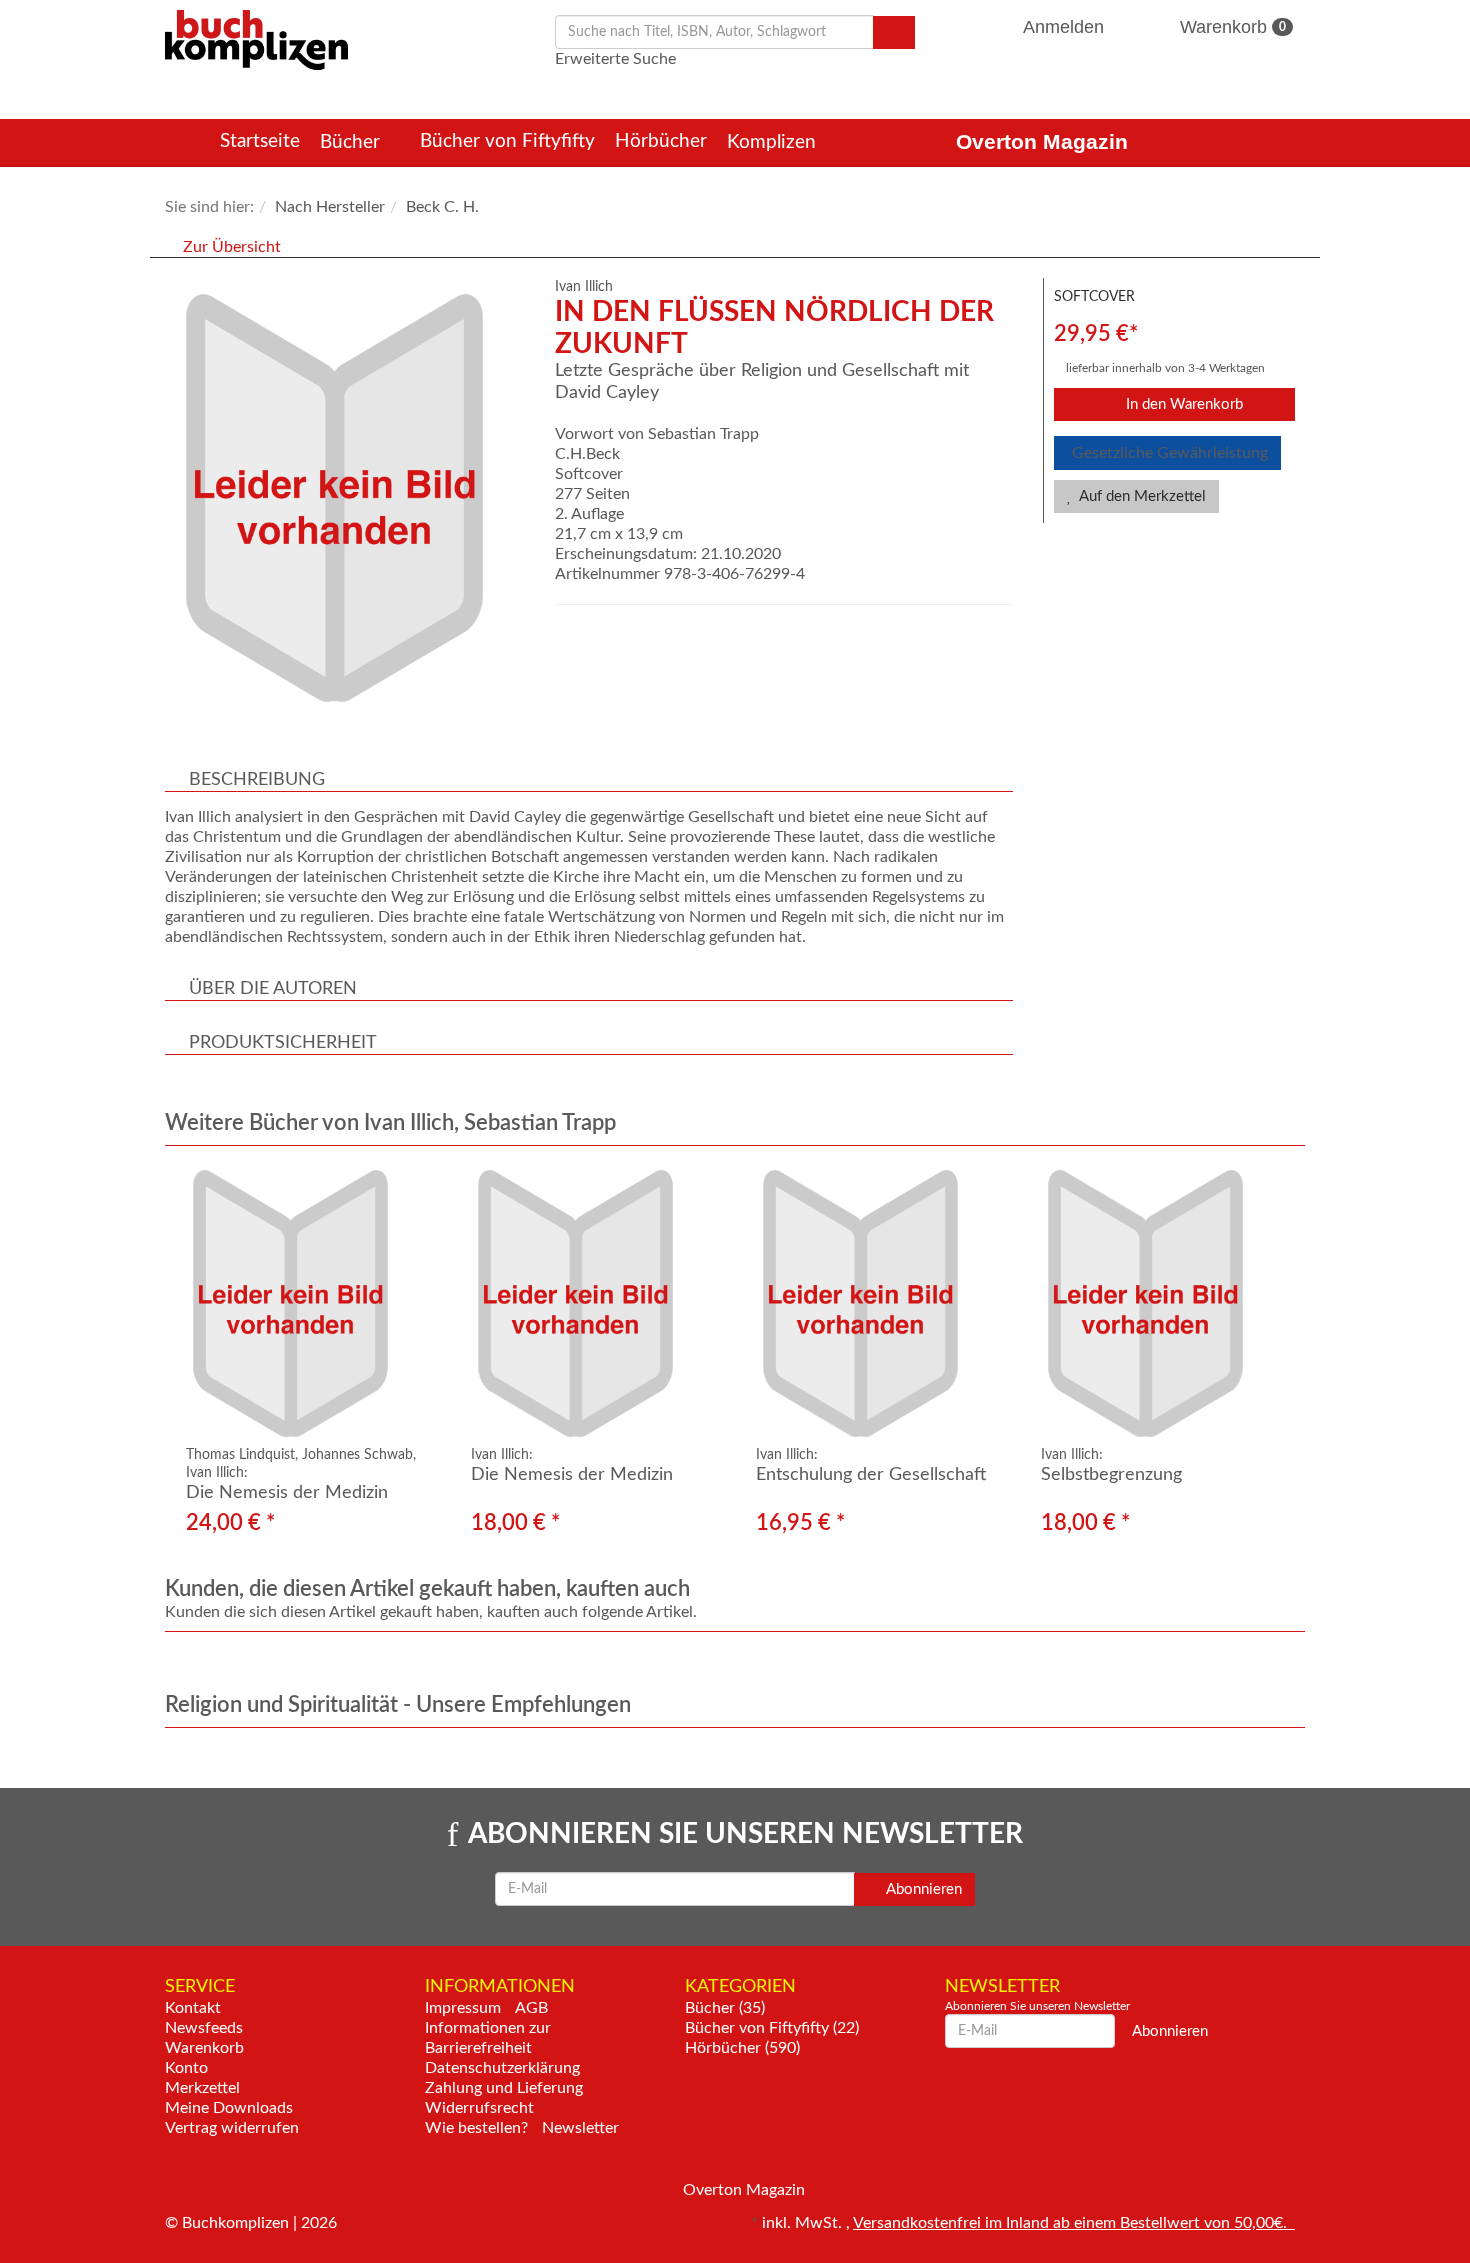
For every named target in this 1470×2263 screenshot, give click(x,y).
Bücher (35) (725, 2008)
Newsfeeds (204, 2028)
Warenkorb (1230, 27)
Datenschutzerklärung (502, 2068)
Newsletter (580, 2128)
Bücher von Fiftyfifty (507, 141)
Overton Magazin (1042, 141)
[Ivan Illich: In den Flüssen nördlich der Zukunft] (350, 498)
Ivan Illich (584, 287)
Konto (186, 2068)
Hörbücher (661, 141)
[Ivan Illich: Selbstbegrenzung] (1162, 1303)
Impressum (463, 2008)
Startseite (260, 141)
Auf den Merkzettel (1141, 496)
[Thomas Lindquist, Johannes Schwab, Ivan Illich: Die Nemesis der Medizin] (307, 1303)
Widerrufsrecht (479, 2108)
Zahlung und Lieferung (504, 2088)
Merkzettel (202, 2088)
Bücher (352, 142)
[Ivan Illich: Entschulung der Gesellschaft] (877, 1303)
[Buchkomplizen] (256, 39)
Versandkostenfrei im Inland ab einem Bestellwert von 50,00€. (1074, 2223)
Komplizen (774, 142)
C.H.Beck (587, 454)
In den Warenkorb (1182, 404)
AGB (531, 2008)
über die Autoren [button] (273, 989)
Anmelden (1064, 27)
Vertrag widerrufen (232, 2128)
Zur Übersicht (232, 247)
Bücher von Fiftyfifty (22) (772, 2028)
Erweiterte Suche (615, 59)
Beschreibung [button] (257, 780)
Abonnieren (922, 1889)
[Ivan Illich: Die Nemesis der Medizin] (592, 1303)
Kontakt (193, 2008)
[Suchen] (894, 32)
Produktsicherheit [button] (283, 1043)
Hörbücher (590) (742, 2048)
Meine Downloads (229, 2108)
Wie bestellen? (476, 2128)
